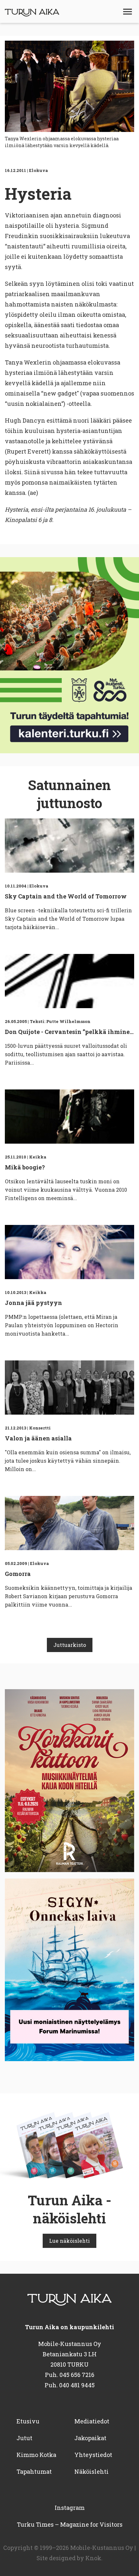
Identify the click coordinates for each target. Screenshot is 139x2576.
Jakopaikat (90, 2438)
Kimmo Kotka (36, 2455)
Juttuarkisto (70, 1645)
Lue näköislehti (69, 2241)
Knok (93, 2558)
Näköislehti (91, 2471)
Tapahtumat (34, 2471)
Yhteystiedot (93, 2455)
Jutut (24, 2438)
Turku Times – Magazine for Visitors (70, 2524)
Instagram (70, 2508)
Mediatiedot (92, 2421)
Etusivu (28, 2421)
